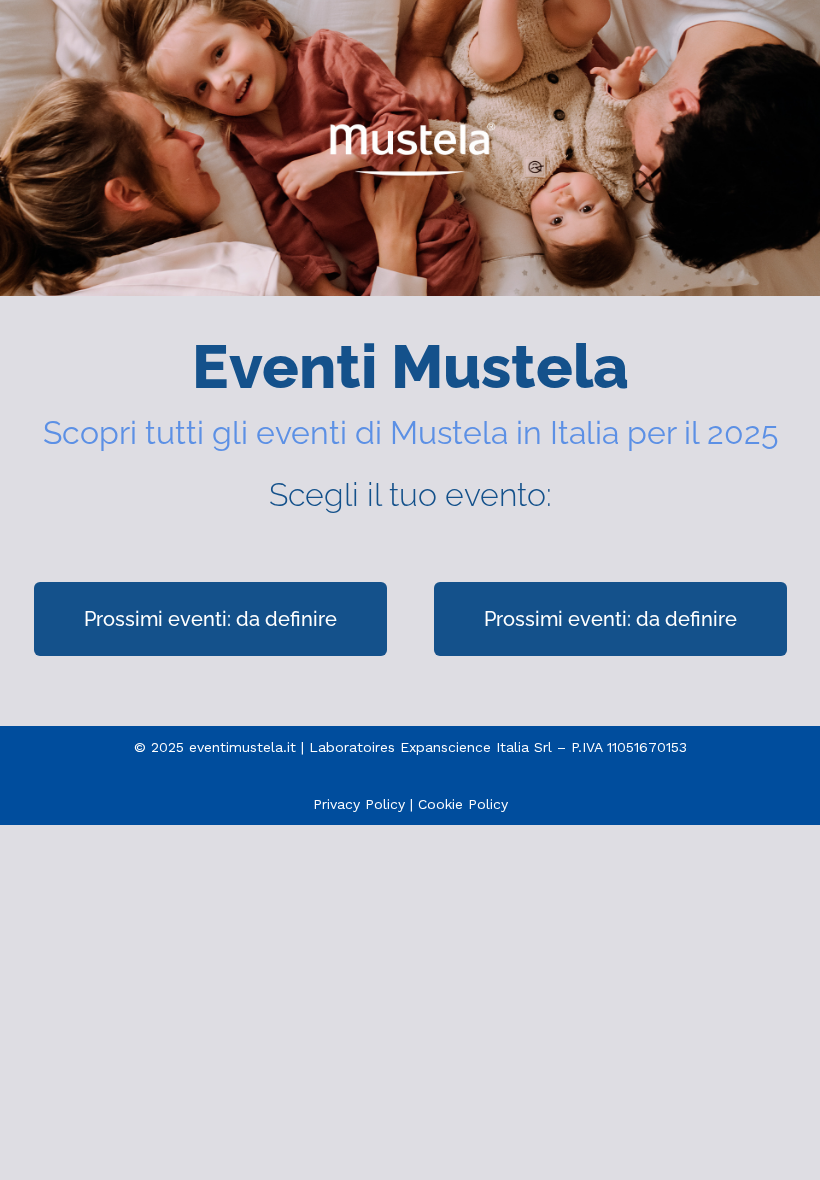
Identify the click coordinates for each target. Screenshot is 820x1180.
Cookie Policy (463, 804)
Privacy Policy (359, 804)
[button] (210, 619)
